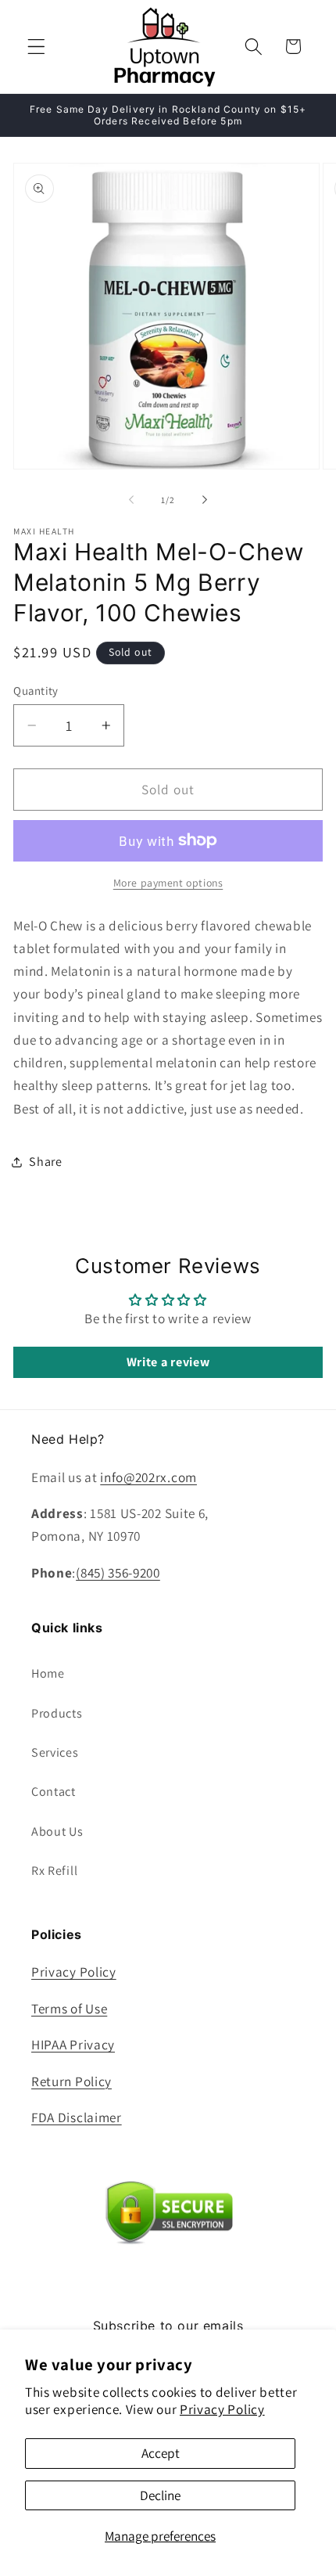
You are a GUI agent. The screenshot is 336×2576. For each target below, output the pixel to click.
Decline (160, 2495)
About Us (57, 1831)
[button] (36, 47)
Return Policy (71, 2081)
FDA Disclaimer (77, 2117)
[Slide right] (205, 500)
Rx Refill (54, 1871)
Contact (54, 1792)
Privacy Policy (222, 2409)
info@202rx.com (148, 1477)
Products (57, 1713)
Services (55, 1752)
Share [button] (45, 1162)
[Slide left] (131, 500)
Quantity (36, 691)
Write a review (168, 1362)
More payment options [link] (168, 883)
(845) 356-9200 (118, 1572)
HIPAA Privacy (73, 2044)
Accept (161, 2453)
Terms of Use (69, 2008)
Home (48, 1673)
